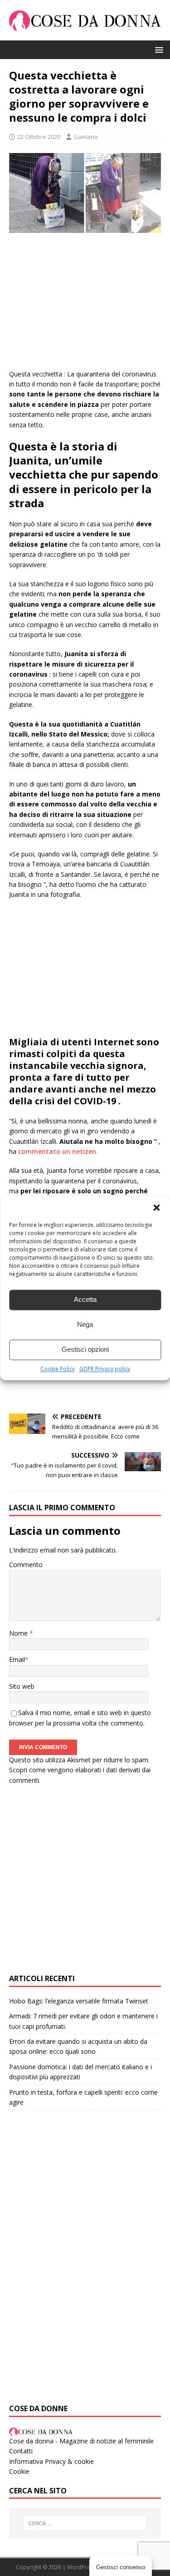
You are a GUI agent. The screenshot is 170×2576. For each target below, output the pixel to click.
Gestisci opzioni (85, 1349)
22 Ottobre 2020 (39, 137)
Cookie (19, 2471)
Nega (85, 1324)
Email (17, 1659)
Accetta (85, 1299)
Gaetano (86, 137)
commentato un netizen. (58, 1151)
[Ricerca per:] (85, 2523)
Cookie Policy (58, 1369)
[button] (156, 1207)
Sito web (22, 1686)
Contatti (21, 2451)
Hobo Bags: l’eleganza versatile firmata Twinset (79, 2001)
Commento (26, 1565)
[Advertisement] (85, 306)
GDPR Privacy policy (105, 1369)
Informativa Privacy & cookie (51, 2461)
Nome (19, 1633)
